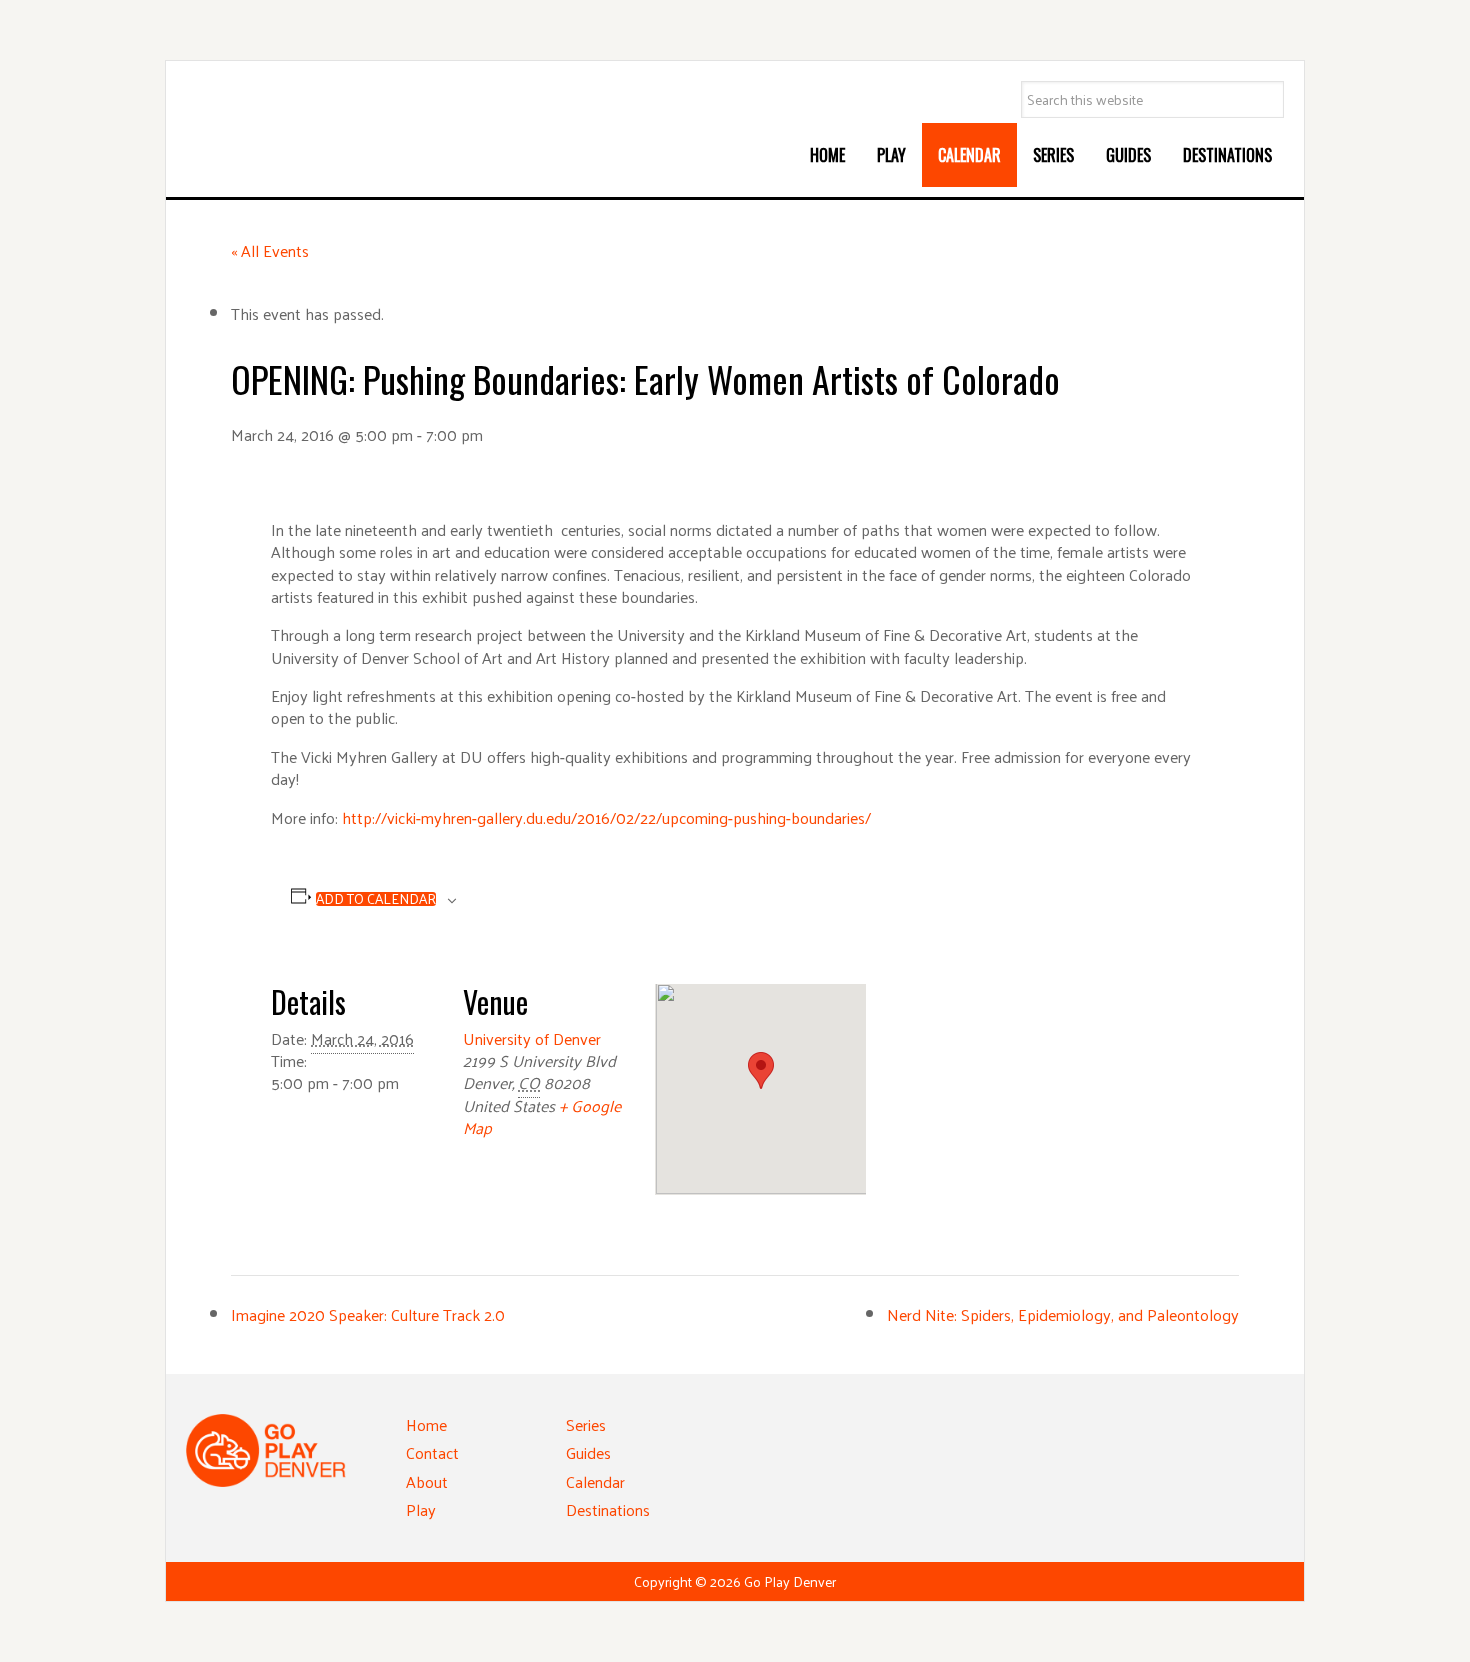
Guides (588, 1452)
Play (421, 1509)
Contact (432, 1452)
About (427, 1481)
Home (426, 1424)
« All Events (270, 250)
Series (586, 1424)
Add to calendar (376, 899)
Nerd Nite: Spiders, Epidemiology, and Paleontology (1063, 1314)
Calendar (595, 1481)
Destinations (608, 1509)
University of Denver (532, 1038)
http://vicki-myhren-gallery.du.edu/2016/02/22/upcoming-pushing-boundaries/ (606, 817)
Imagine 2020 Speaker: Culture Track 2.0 (368, 1314)
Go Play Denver (336, 126)
